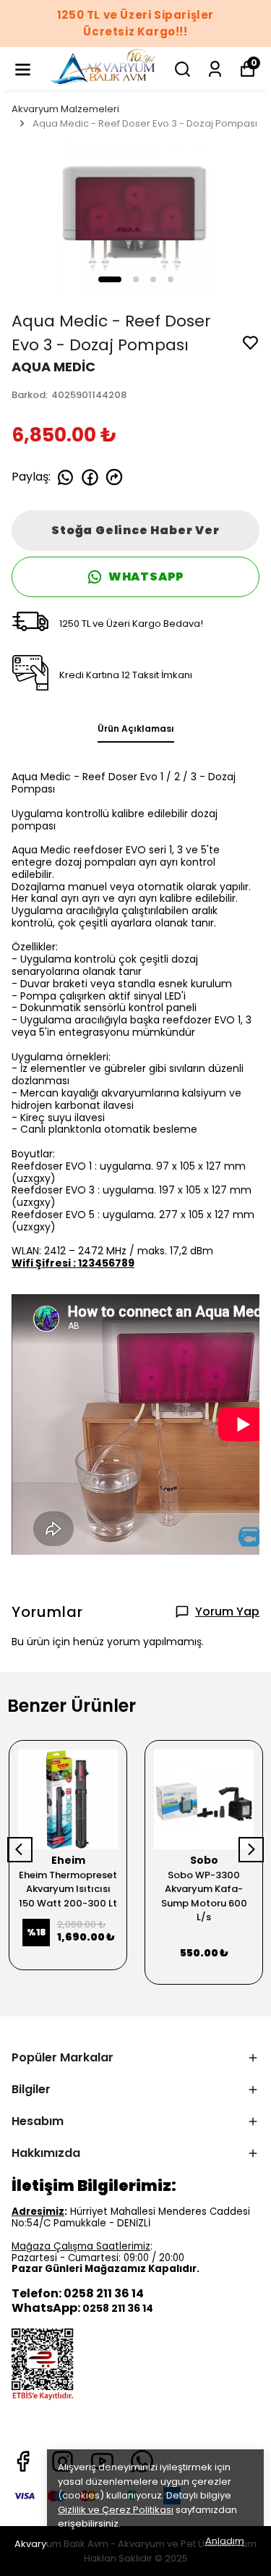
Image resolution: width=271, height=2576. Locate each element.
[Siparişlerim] (215, 69)
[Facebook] (23, 2461)
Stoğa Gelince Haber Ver (135, 530)
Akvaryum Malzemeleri (65, 109)
